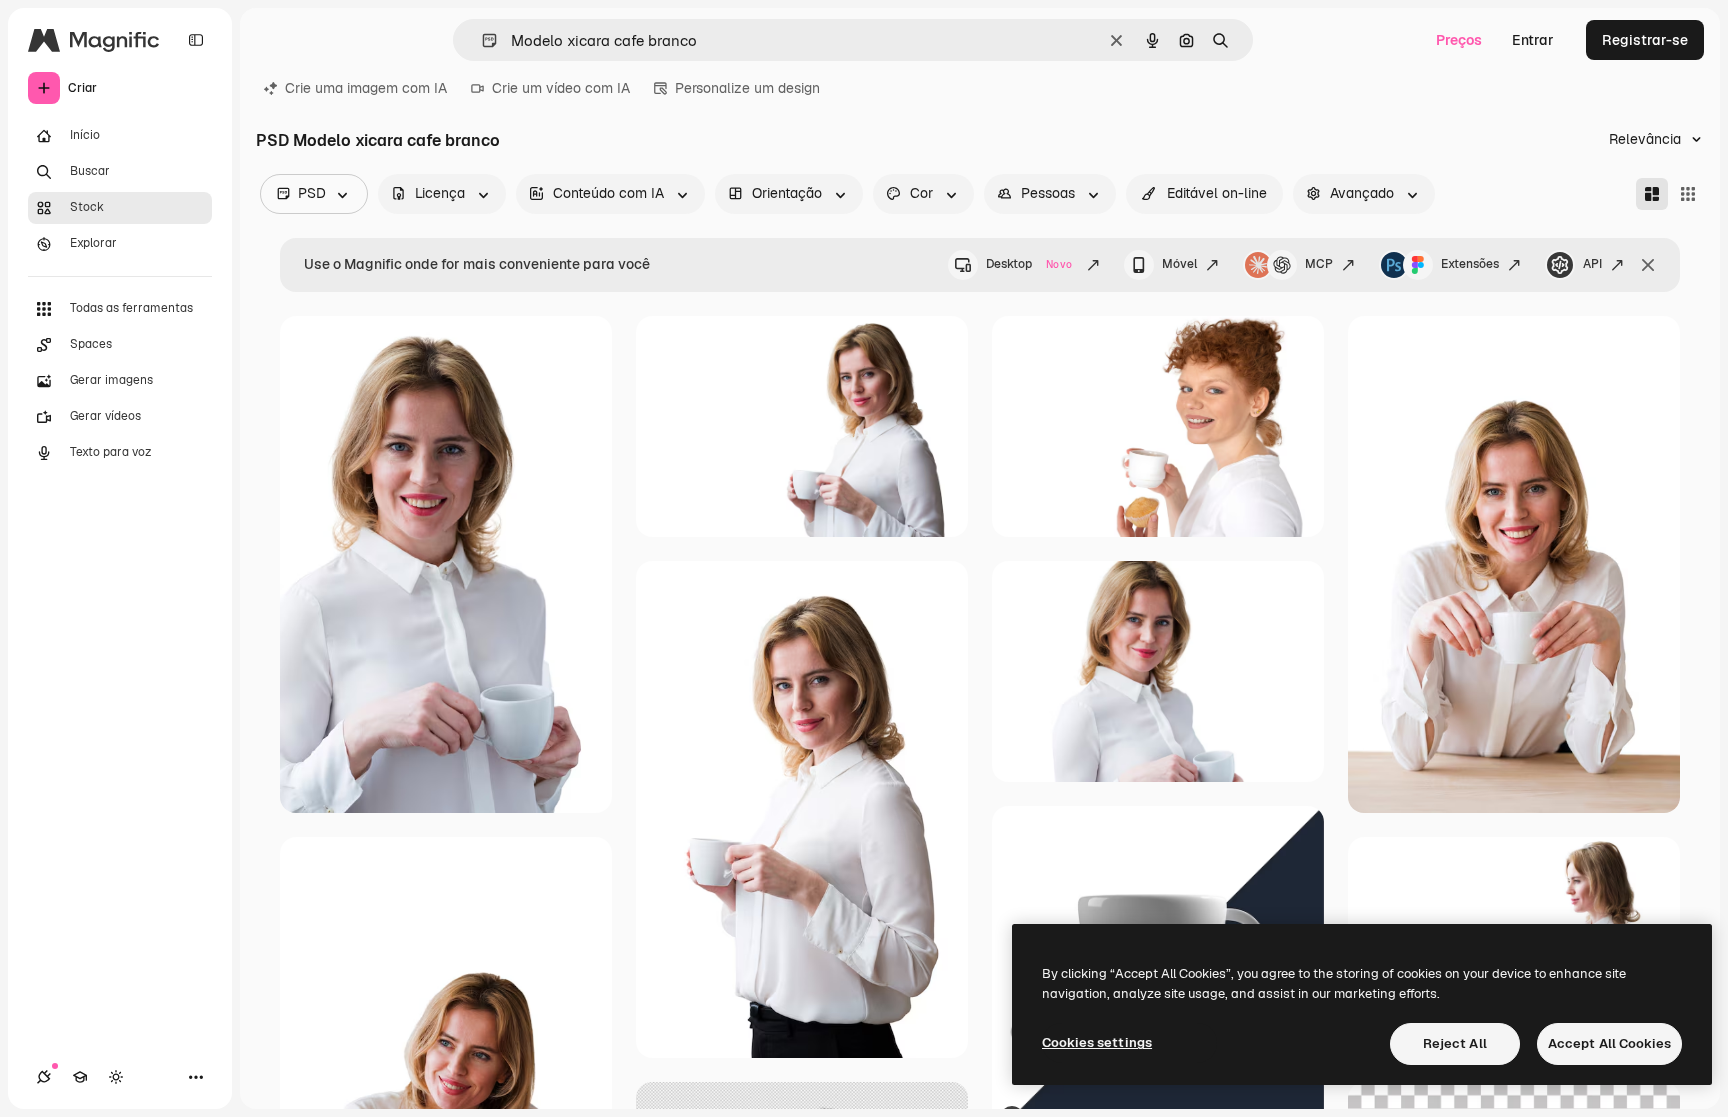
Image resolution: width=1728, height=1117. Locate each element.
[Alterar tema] (116, 1077)
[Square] (1688, 194)
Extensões (1470, 264)
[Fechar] (1648, 265)
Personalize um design (747, 88)
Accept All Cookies (1609, 1043)
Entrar (1533, 40)
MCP (1319, 264)
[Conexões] (44, 1077)
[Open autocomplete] (481, 40)
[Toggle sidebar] (196, 40)
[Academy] (80, 1077)
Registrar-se (1645, 40)
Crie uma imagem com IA (366, 88)
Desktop (1029, 264)
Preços (1459, 40)
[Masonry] (1652, 194)
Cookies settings (1097, 1042)
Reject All (1455, 1043)
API (1592, 264)
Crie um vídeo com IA (561, 88)
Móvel (1179, 264)
